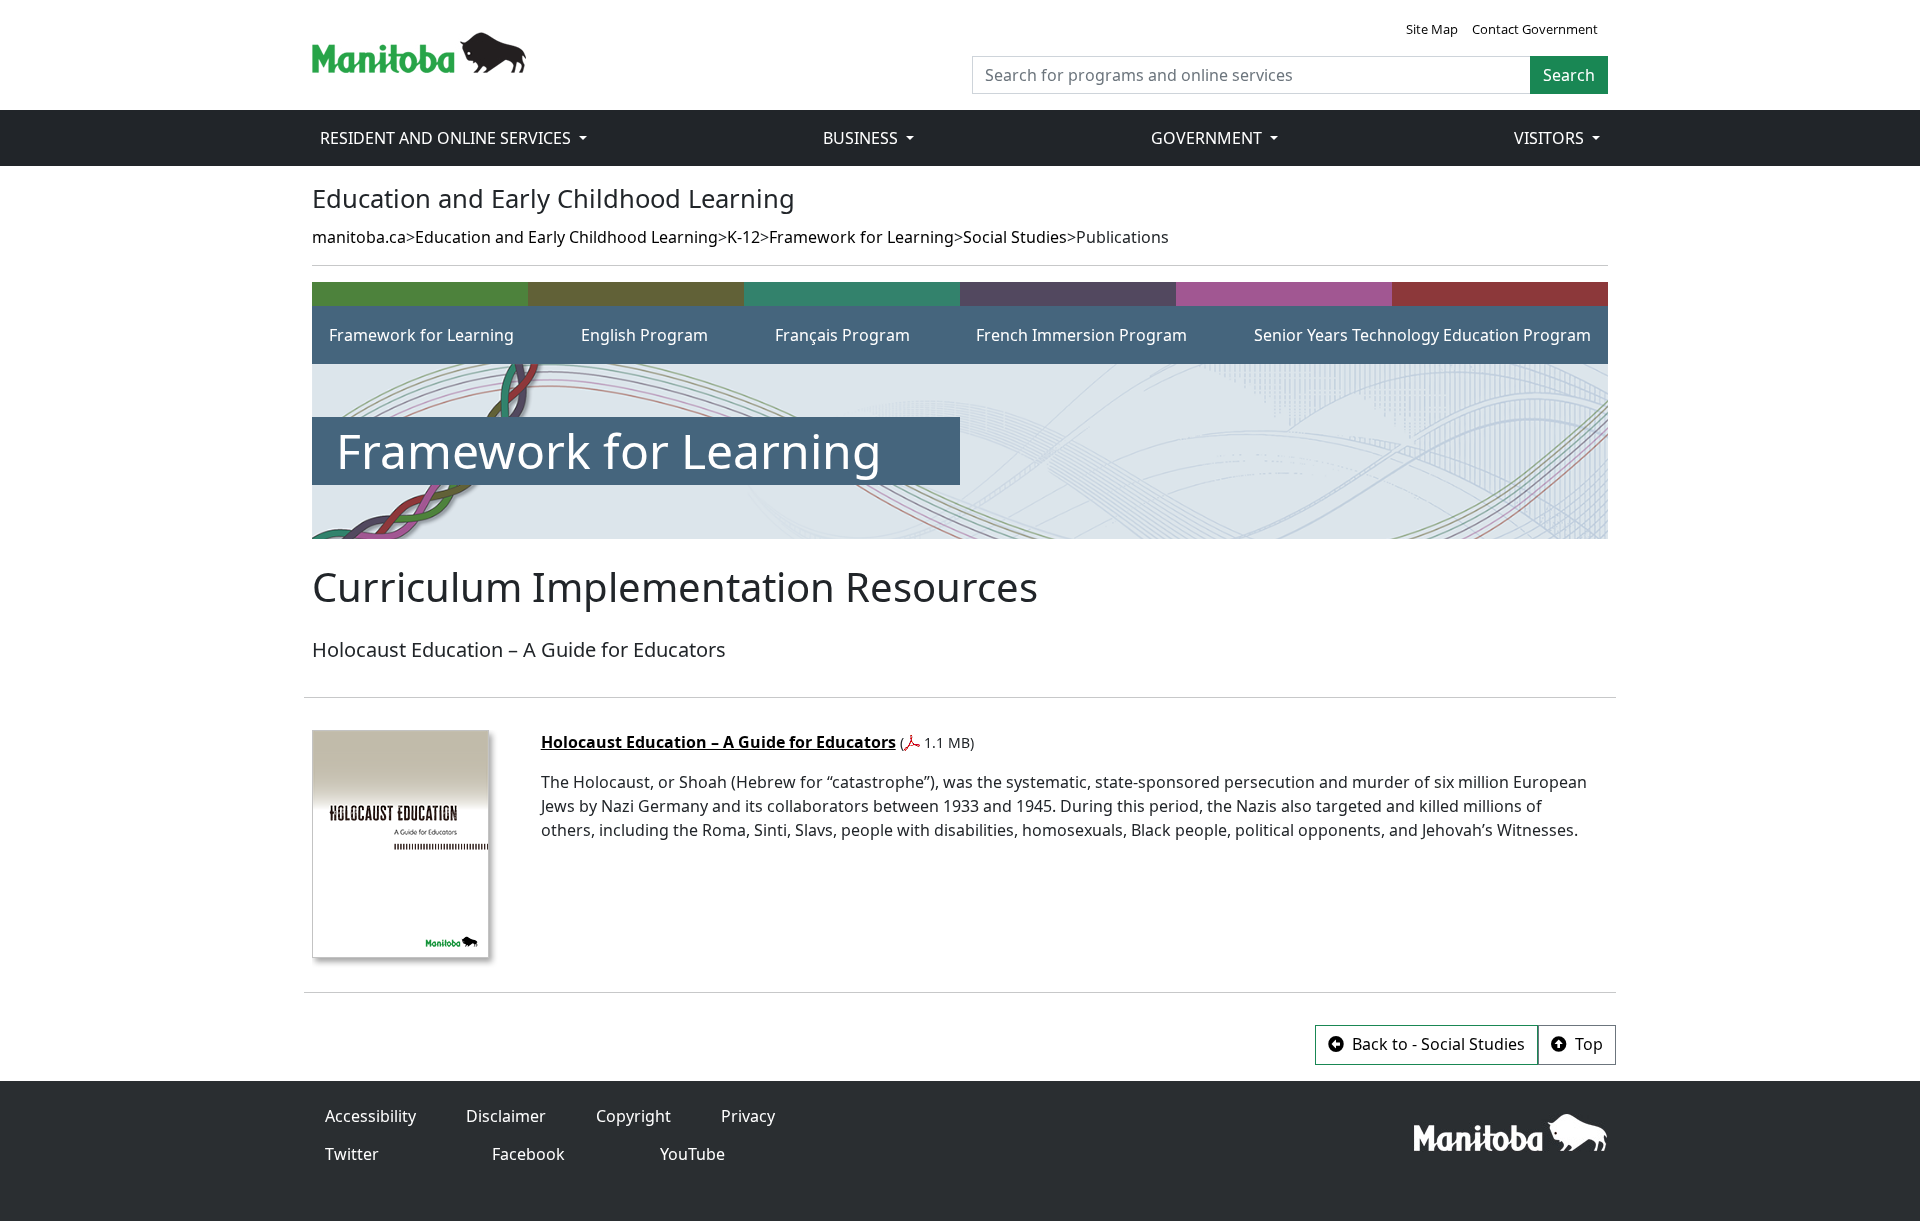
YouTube (692, 1154)
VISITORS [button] (1551, 138)
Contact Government (1535, 29)
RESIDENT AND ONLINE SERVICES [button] (447, 138)
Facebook (528, 1154)
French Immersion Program (1081, 335)
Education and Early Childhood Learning (566, 237)
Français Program (842, 335)
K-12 (743, 237)
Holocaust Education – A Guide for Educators (718, 742)
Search (1569, 75)
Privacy (748, 1116)
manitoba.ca (359, 237)
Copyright (633, 1116)
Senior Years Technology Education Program (1422, 335)
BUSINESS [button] (862, 138)
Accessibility (370, 1116)
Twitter (352, 1154)
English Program (644, 335)
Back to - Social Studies (1436, 1044)
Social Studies (1015, 237)
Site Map (1432, 29)
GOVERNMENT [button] (1208, 138)
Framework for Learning (861, 237)
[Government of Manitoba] (419, 51)
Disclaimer (506, 1116)
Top (1587, 1044)
